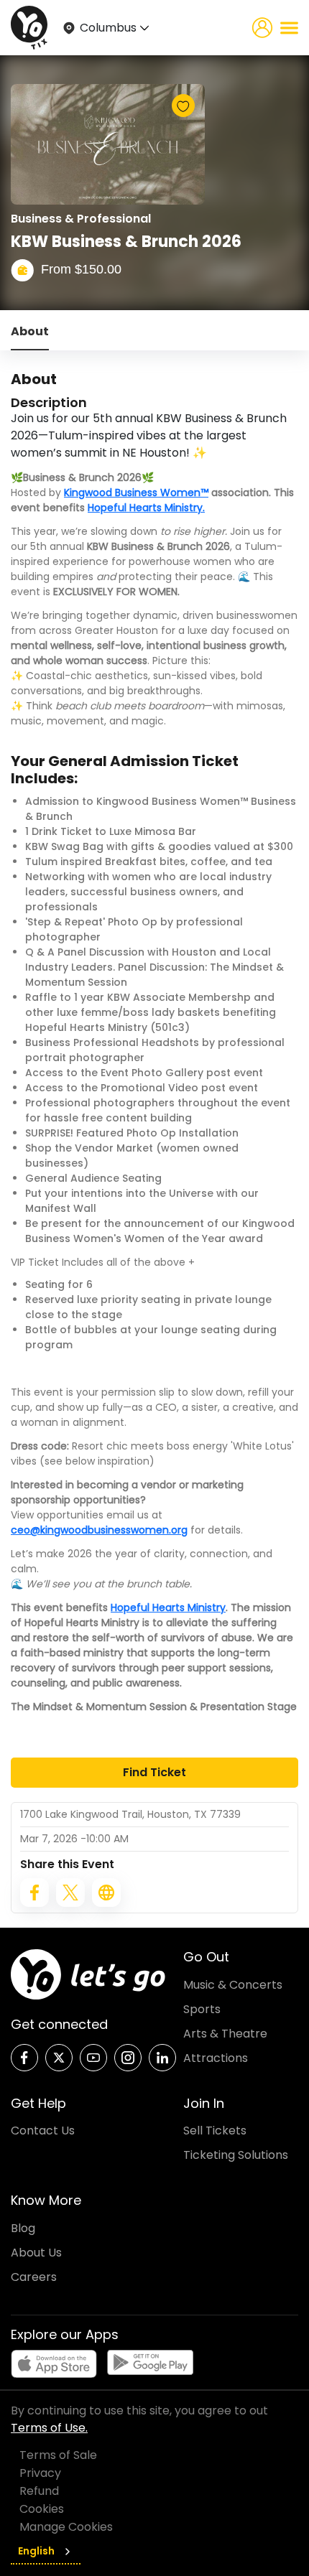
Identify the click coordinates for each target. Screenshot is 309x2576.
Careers (34, 2277)
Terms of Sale (58, 2455)
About (30, 331)
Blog (23, 2228)
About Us (36, 2253)
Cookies (42, 2509)
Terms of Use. (49, 2428)
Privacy (40, 2473)
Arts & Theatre (225, 2034)
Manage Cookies (66, 2527)
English (36, 2551)
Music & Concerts (233, 1985)
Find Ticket (154, 1772)
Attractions (216, 2058)
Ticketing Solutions (236, 2155)
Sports (202, 2009)
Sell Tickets (215, 2131)
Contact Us (43, 2131)
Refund (39, 2491)
